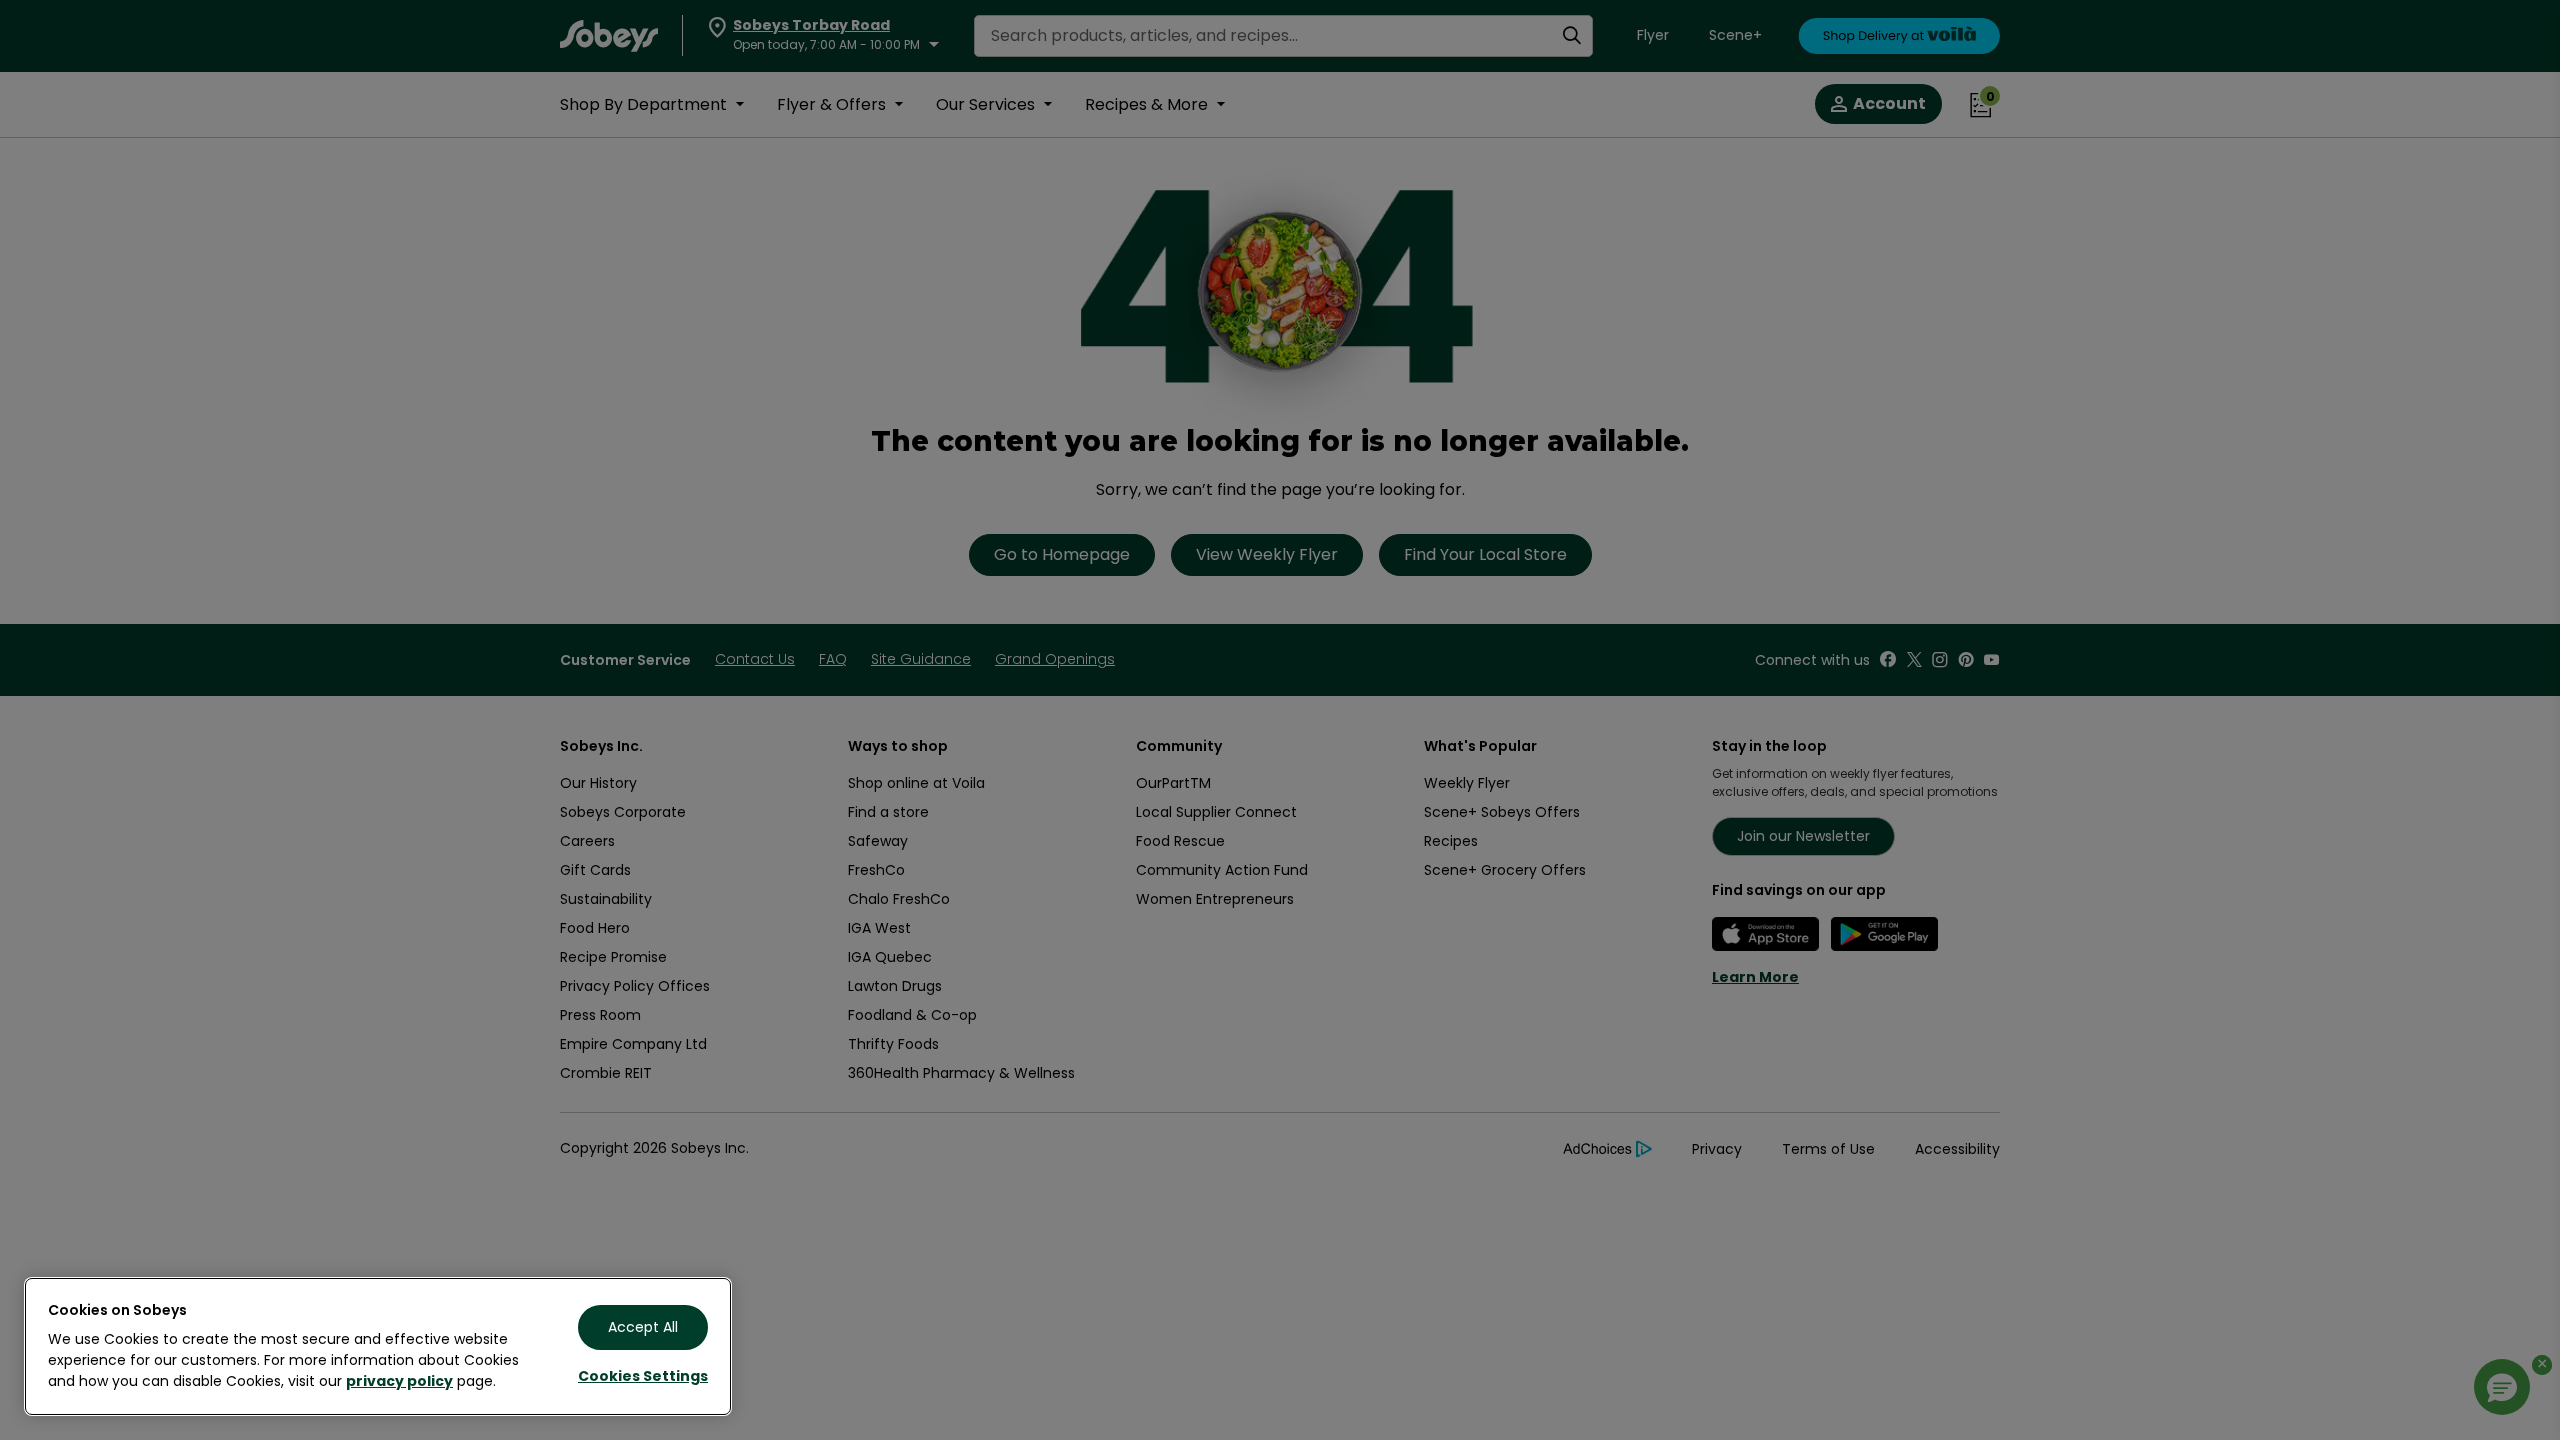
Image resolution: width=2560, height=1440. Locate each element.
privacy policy (399, 1381)
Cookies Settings (643, 1376)
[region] (378, 1346)
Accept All (643, 1327)
